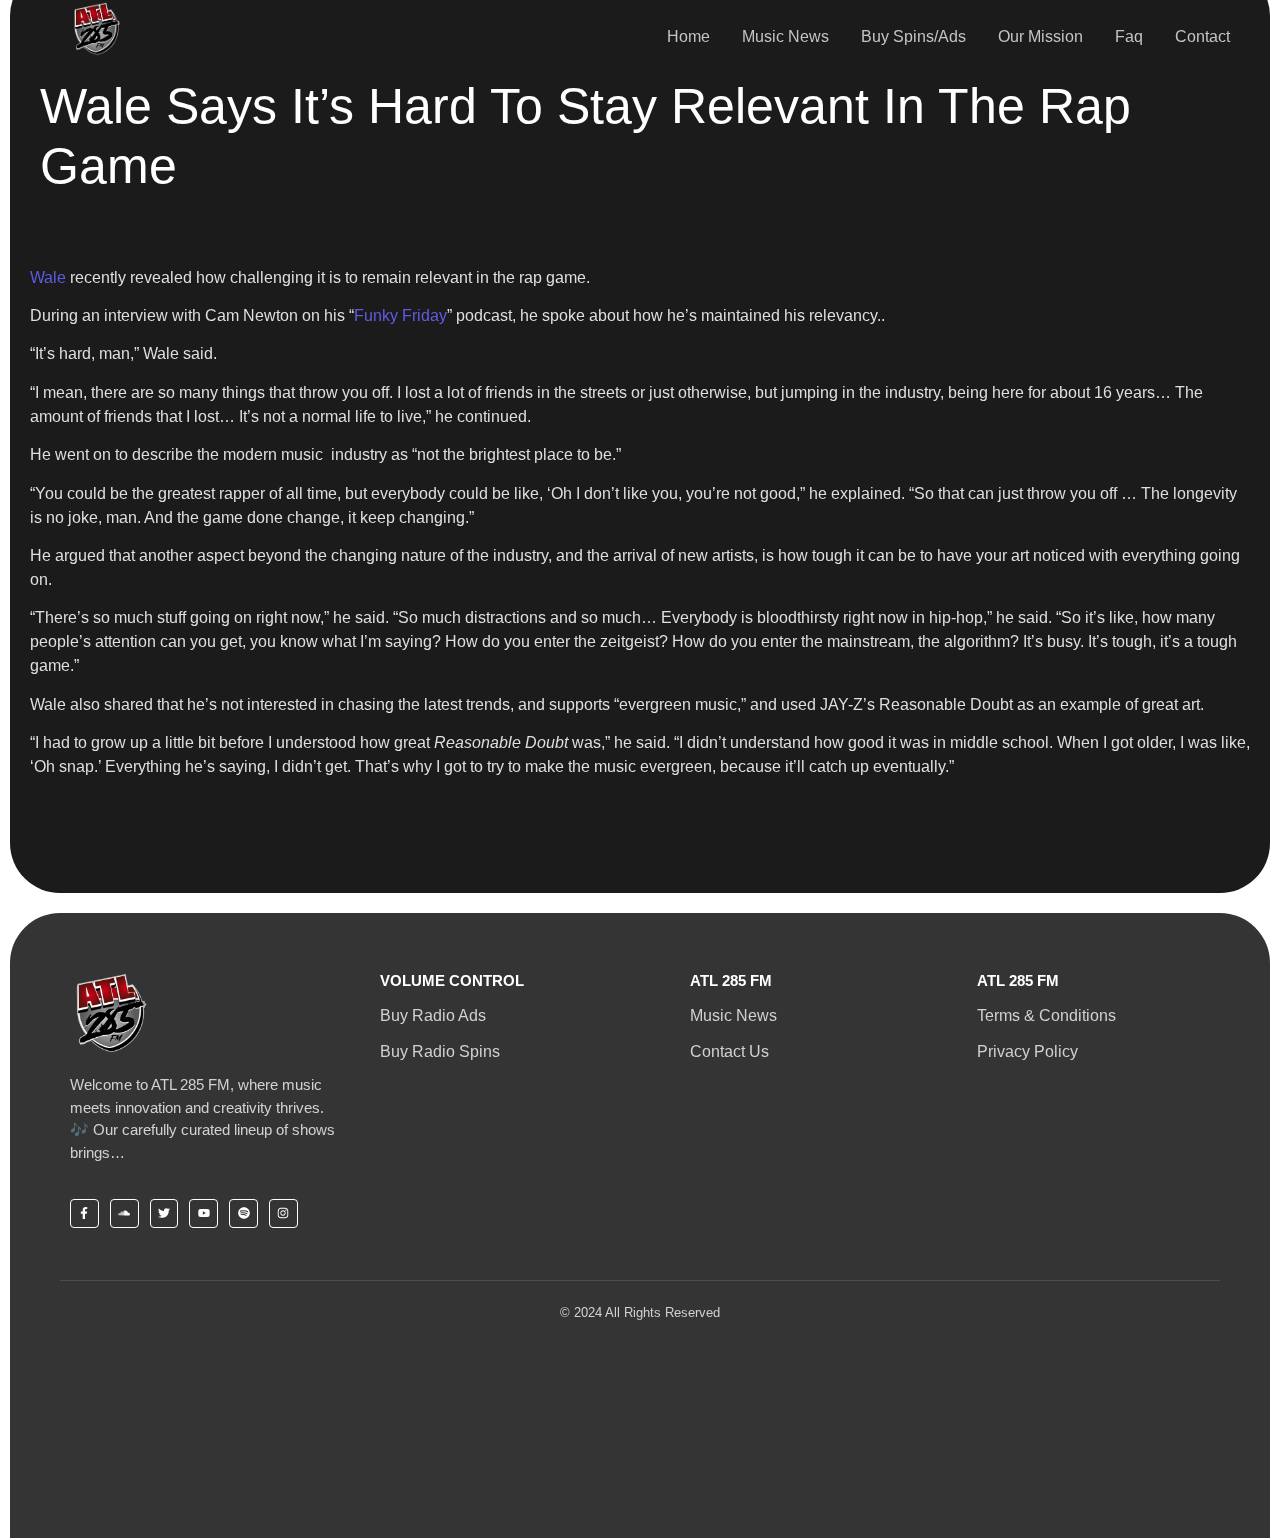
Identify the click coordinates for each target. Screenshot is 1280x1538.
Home (688, 36)
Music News (785, 36)
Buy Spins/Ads (913, 36)
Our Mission (1040, 36)
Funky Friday (400, 315)
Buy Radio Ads (433, 1015)
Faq (1129, 36)
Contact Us (729, 1051)
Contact (1202, 36)
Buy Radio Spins (440, 1051)
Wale (48, 277)
